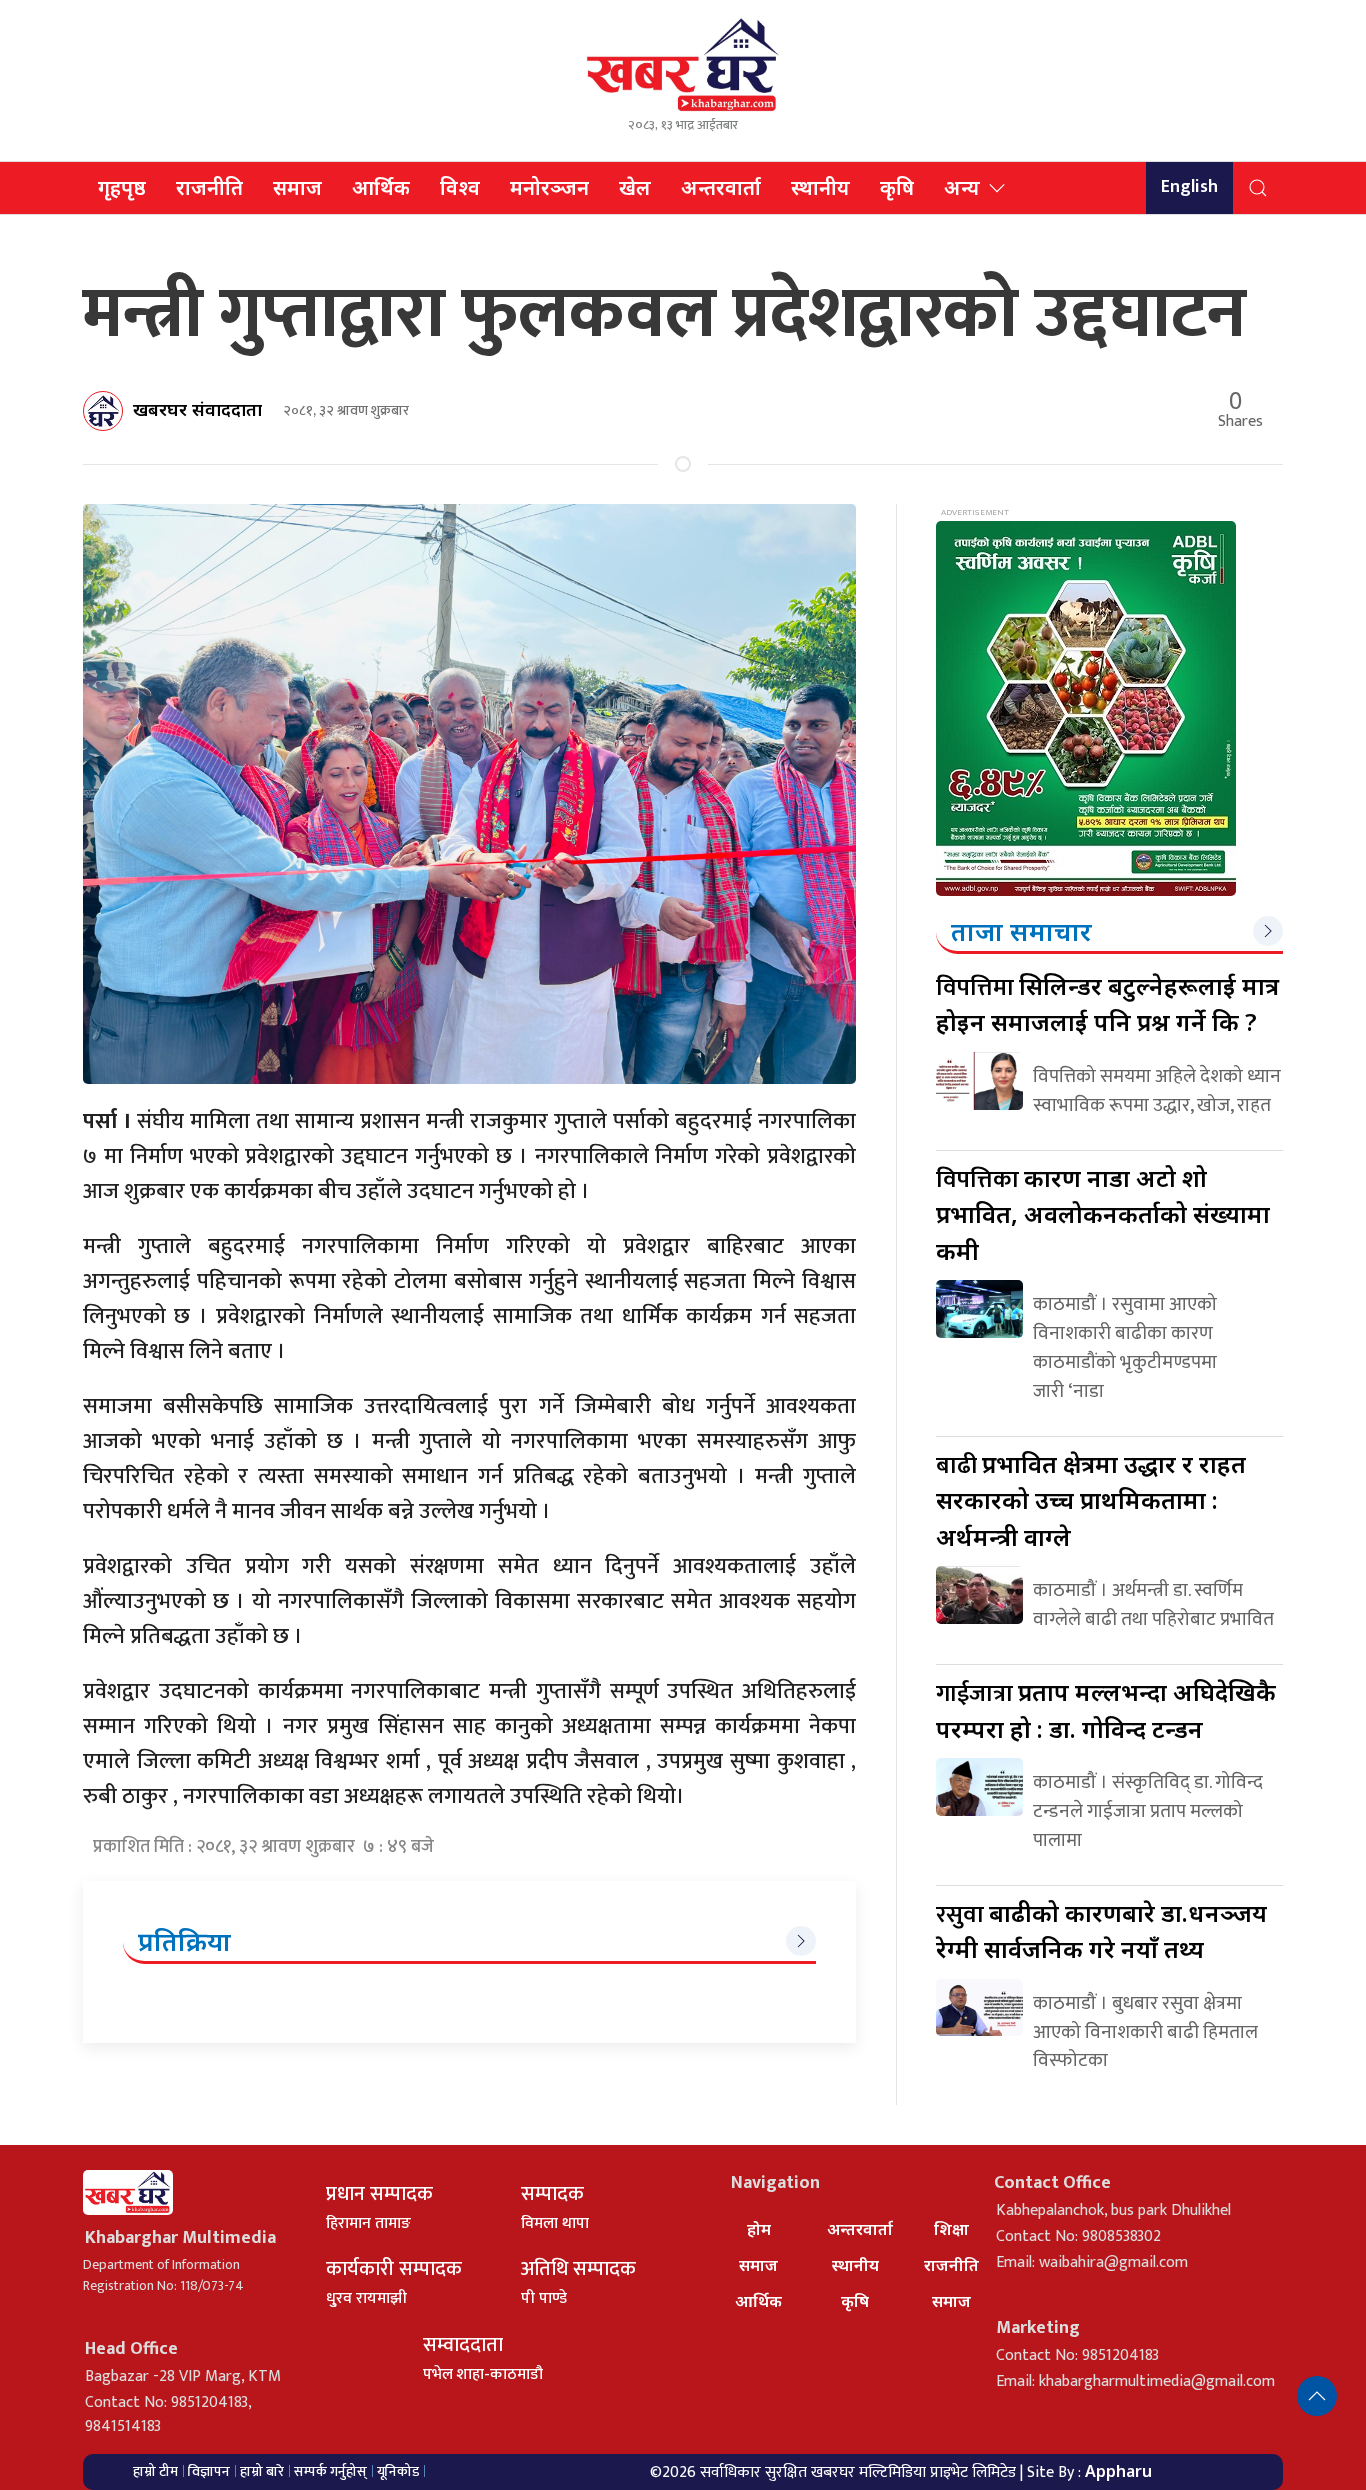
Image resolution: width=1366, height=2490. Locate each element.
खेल (635, 187)
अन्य (962, 187)
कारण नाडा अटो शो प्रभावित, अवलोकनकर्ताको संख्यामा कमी (1103, 1214)
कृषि (897, 187)
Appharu (1118, 2471)
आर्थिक (381, 187)
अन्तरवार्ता (721, 187)
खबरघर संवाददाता (197, 409)
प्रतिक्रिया (184, 1941)
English (1189, 187)
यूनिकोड (398, 2471)
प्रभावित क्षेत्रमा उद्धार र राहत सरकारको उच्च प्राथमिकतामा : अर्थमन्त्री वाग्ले (1091, 1500)
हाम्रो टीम (155, 2471)
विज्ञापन (209, 2471)
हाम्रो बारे (262, 2471)
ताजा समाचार (1021, 931)
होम (759, 2229)
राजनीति (209, 187)
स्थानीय (820, 187)
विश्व (460, 187)
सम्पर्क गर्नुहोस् (330, 2471)
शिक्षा (951, 2229)
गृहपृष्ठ (122, 187)
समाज (297, 187)
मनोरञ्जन (549, 187)
